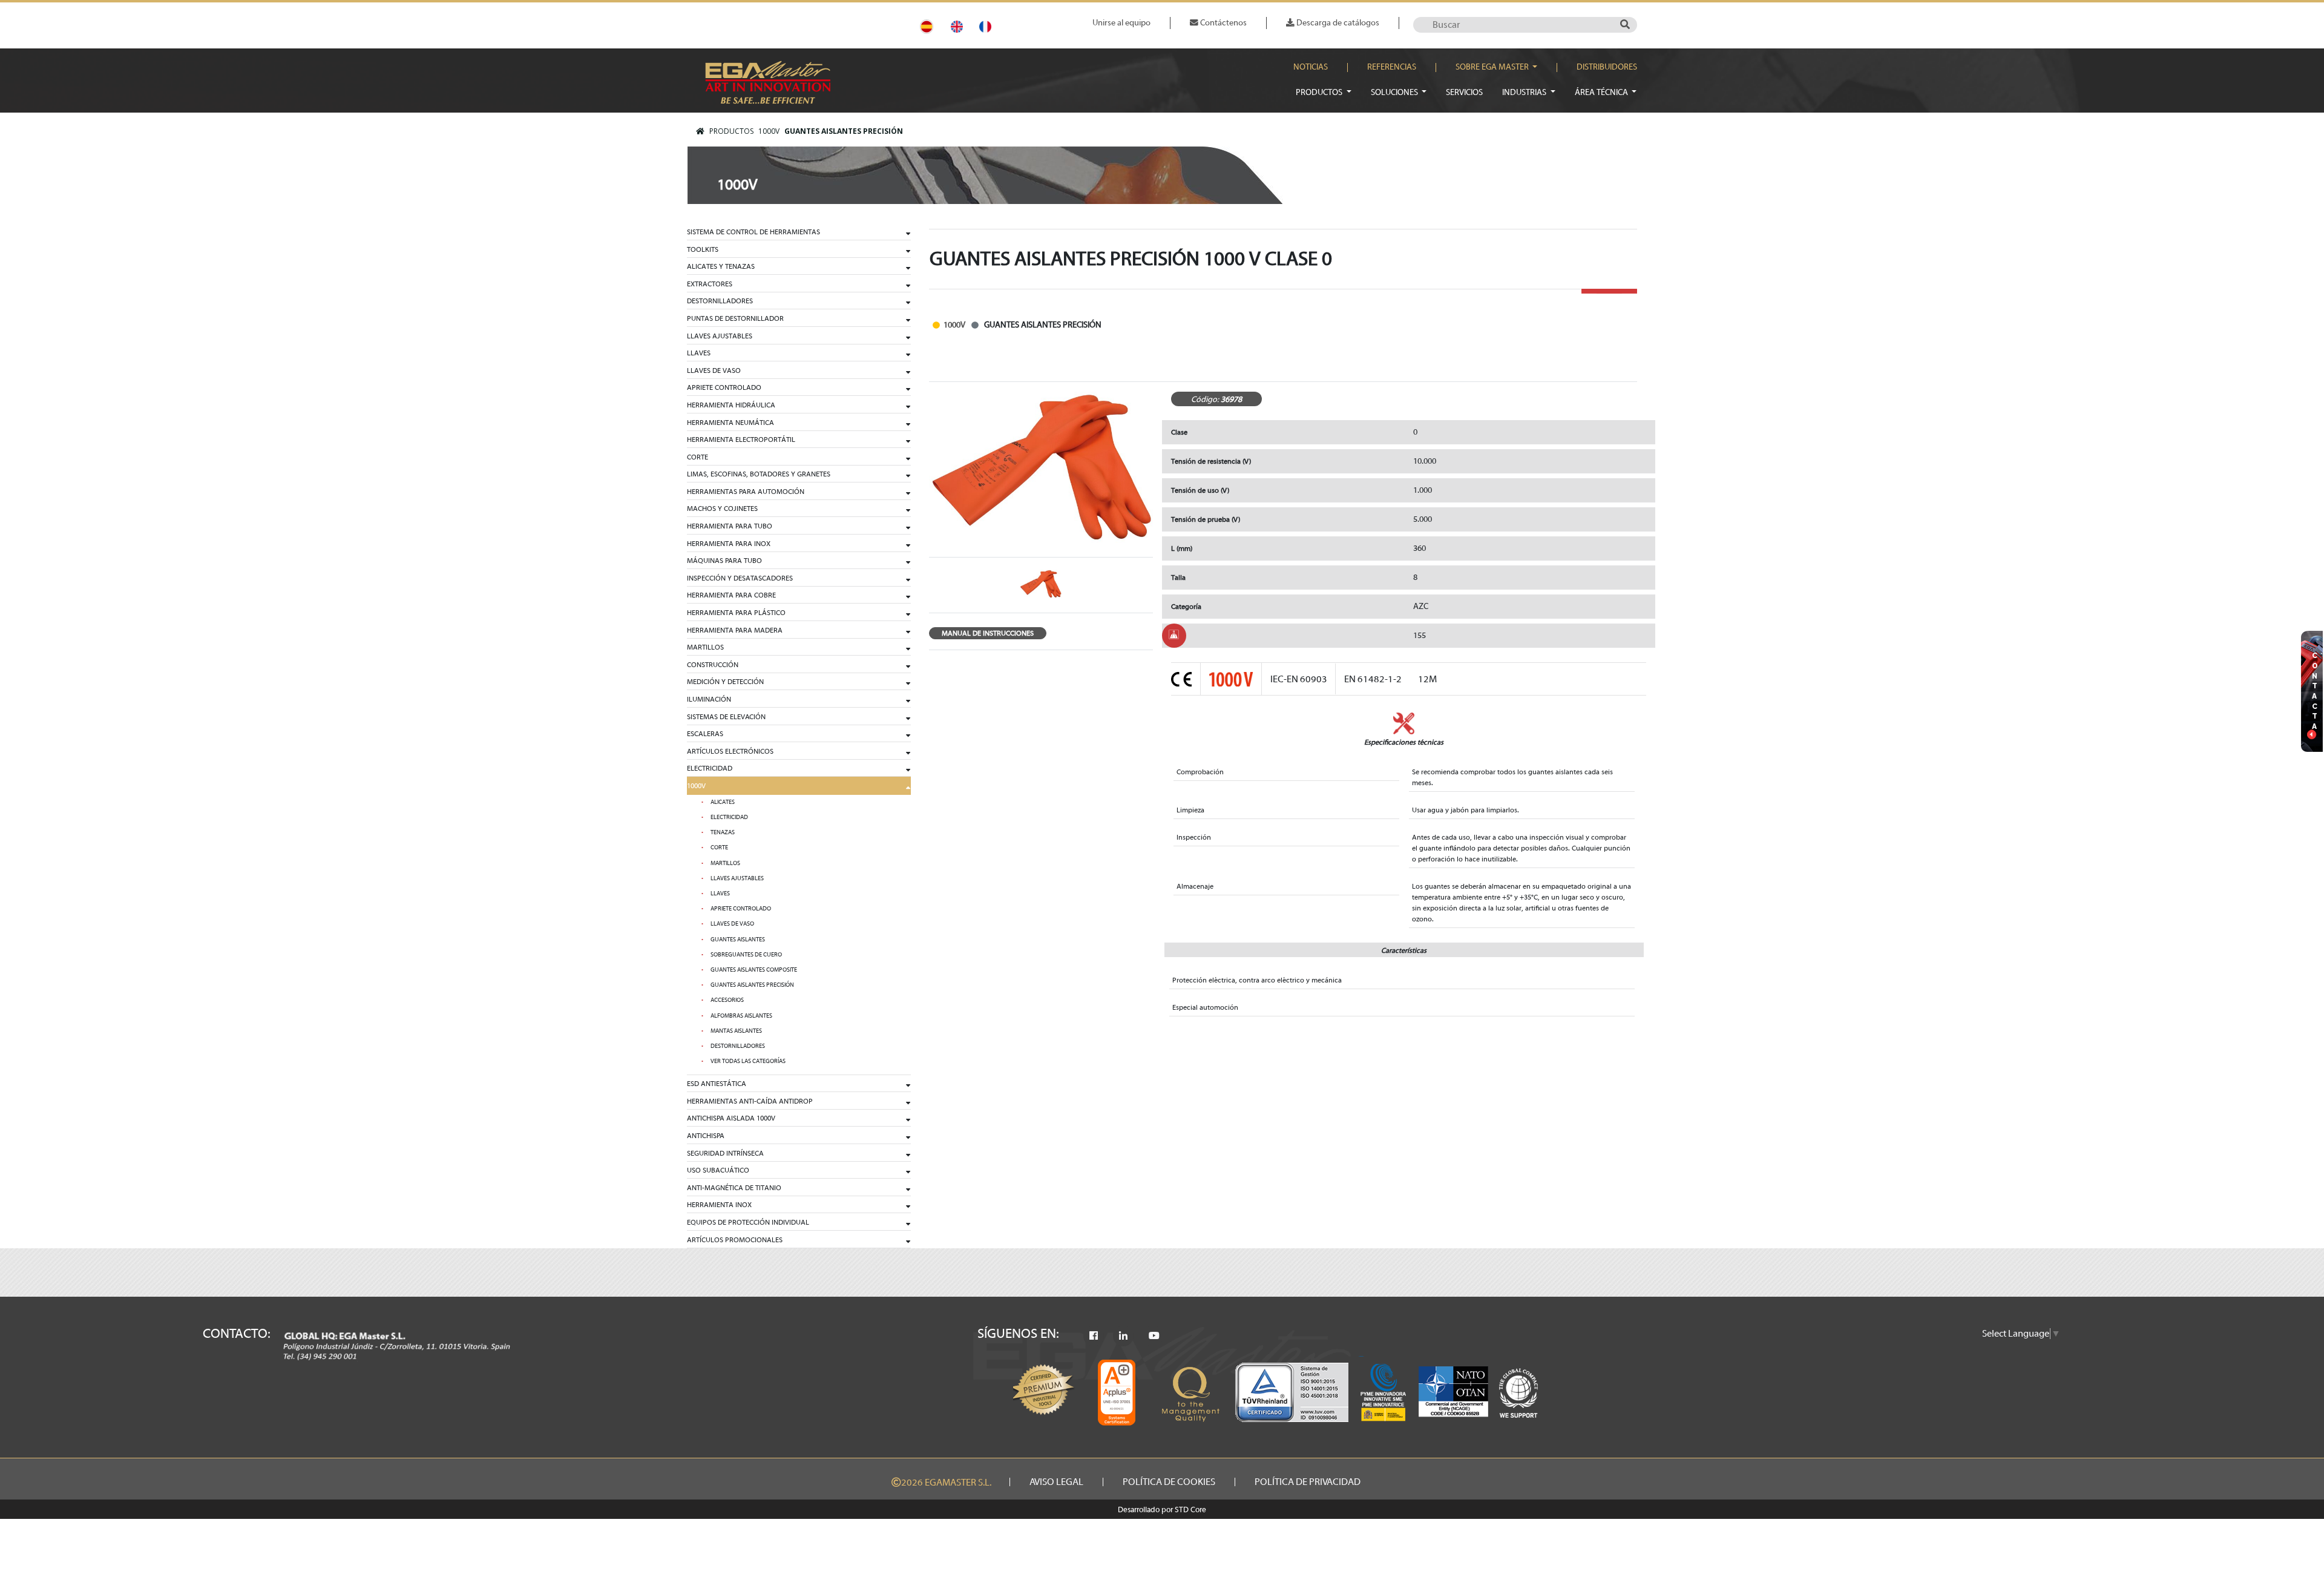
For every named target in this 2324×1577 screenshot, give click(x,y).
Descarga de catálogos (1337, 23)
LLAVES (699, 353)
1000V (769, 131)
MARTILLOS (705, 647)
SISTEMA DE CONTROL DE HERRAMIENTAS (753, 232)
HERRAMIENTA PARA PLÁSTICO (736, 613)
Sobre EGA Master (1493, 67)
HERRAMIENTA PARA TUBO (730, 526)
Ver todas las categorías (748, 1061)
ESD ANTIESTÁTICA (717, 1084)
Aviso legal (1056, 1482)
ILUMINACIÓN (709, 699)
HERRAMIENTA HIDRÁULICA (731, 405)
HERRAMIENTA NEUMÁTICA (730, 423)
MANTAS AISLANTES (736, 1031)
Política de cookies (1169, 1482)
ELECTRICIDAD (710, 768)
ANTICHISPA (706, 1136)
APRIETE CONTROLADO (724, 387)
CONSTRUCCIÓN (713, 665)
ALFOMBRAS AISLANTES (741, 1016)
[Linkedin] (1123, 1336)
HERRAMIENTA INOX (719, 1205)
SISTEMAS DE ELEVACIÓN (726, 717)
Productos (1320, 92)
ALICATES (723, 802)
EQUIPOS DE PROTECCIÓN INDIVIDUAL (748, 1222)
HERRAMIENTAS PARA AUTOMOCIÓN (746, 492)
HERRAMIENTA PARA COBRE (731, 595)
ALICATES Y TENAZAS (721, 266)
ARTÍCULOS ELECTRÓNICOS (730, 751)
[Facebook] (1094, 1336)
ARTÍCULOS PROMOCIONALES (735, 1240)
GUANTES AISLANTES (738, 940)
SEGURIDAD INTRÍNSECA (725, 1153)
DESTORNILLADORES (720, 301)
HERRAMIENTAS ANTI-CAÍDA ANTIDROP (750, 1101)
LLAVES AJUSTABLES (720, 336)
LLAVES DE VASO (714, 370)
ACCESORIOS (727, 1000)
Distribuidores (1607, 67)
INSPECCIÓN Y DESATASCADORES (740, 578)
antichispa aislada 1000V (731, 1118)
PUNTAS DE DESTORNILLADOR (735, 318)
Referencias (1392, 67)
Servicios (1464, 92)
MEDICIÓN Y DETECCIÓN (725, 682)
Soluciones (1395, 92)
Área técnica (1602, 92)
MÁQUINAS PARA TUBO (724, 561)
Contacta (2315, 691)
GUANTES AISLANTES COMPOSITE (754, 970)
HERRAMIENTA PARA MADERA (735, 630)
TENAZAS (723, 832)
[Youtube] (1154, 1336)
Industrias (1525, 92)
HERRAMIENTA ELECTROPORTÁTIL (741, 440)
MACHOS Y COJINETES (722, 509)
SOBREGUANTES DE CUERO (746, 955)
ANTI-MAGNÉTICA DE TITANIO (734, 1188)
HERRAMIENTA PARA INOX (729, 544)
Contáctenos (1223, 23)
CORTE (698, 457)
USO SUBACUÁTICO (718, 1170)
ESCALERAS (705, 734)
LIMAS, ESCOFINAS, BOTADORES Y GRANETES (759, 474)
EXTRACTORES (710, 284)
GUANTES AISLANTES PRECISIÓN (844, 131)
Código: (1205, 399)
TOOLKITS (703, 249)
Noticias (1311, 67)
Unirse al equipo (1121, 23)
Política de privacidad (1308, 1482)
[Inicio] (700, 131)
